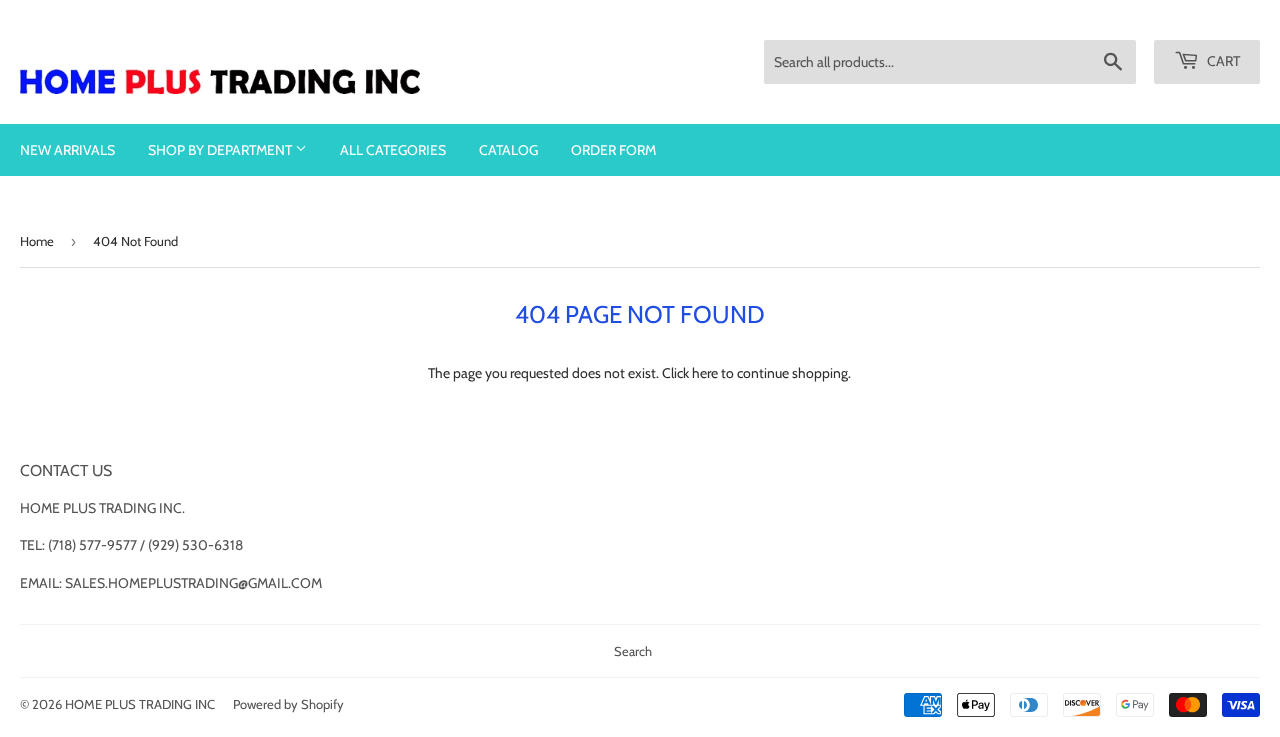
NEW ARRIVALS (67, 150)
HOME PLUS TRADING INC (140, 704)
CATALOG (508, 150)
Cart (1222, 61)
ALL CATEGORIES (393, 150)
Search (633, 651)
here (705, 373)
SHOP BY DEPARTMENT (221, 150)
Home (37, 241)
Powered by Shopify (288, 704)
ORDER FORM (613, 150)
